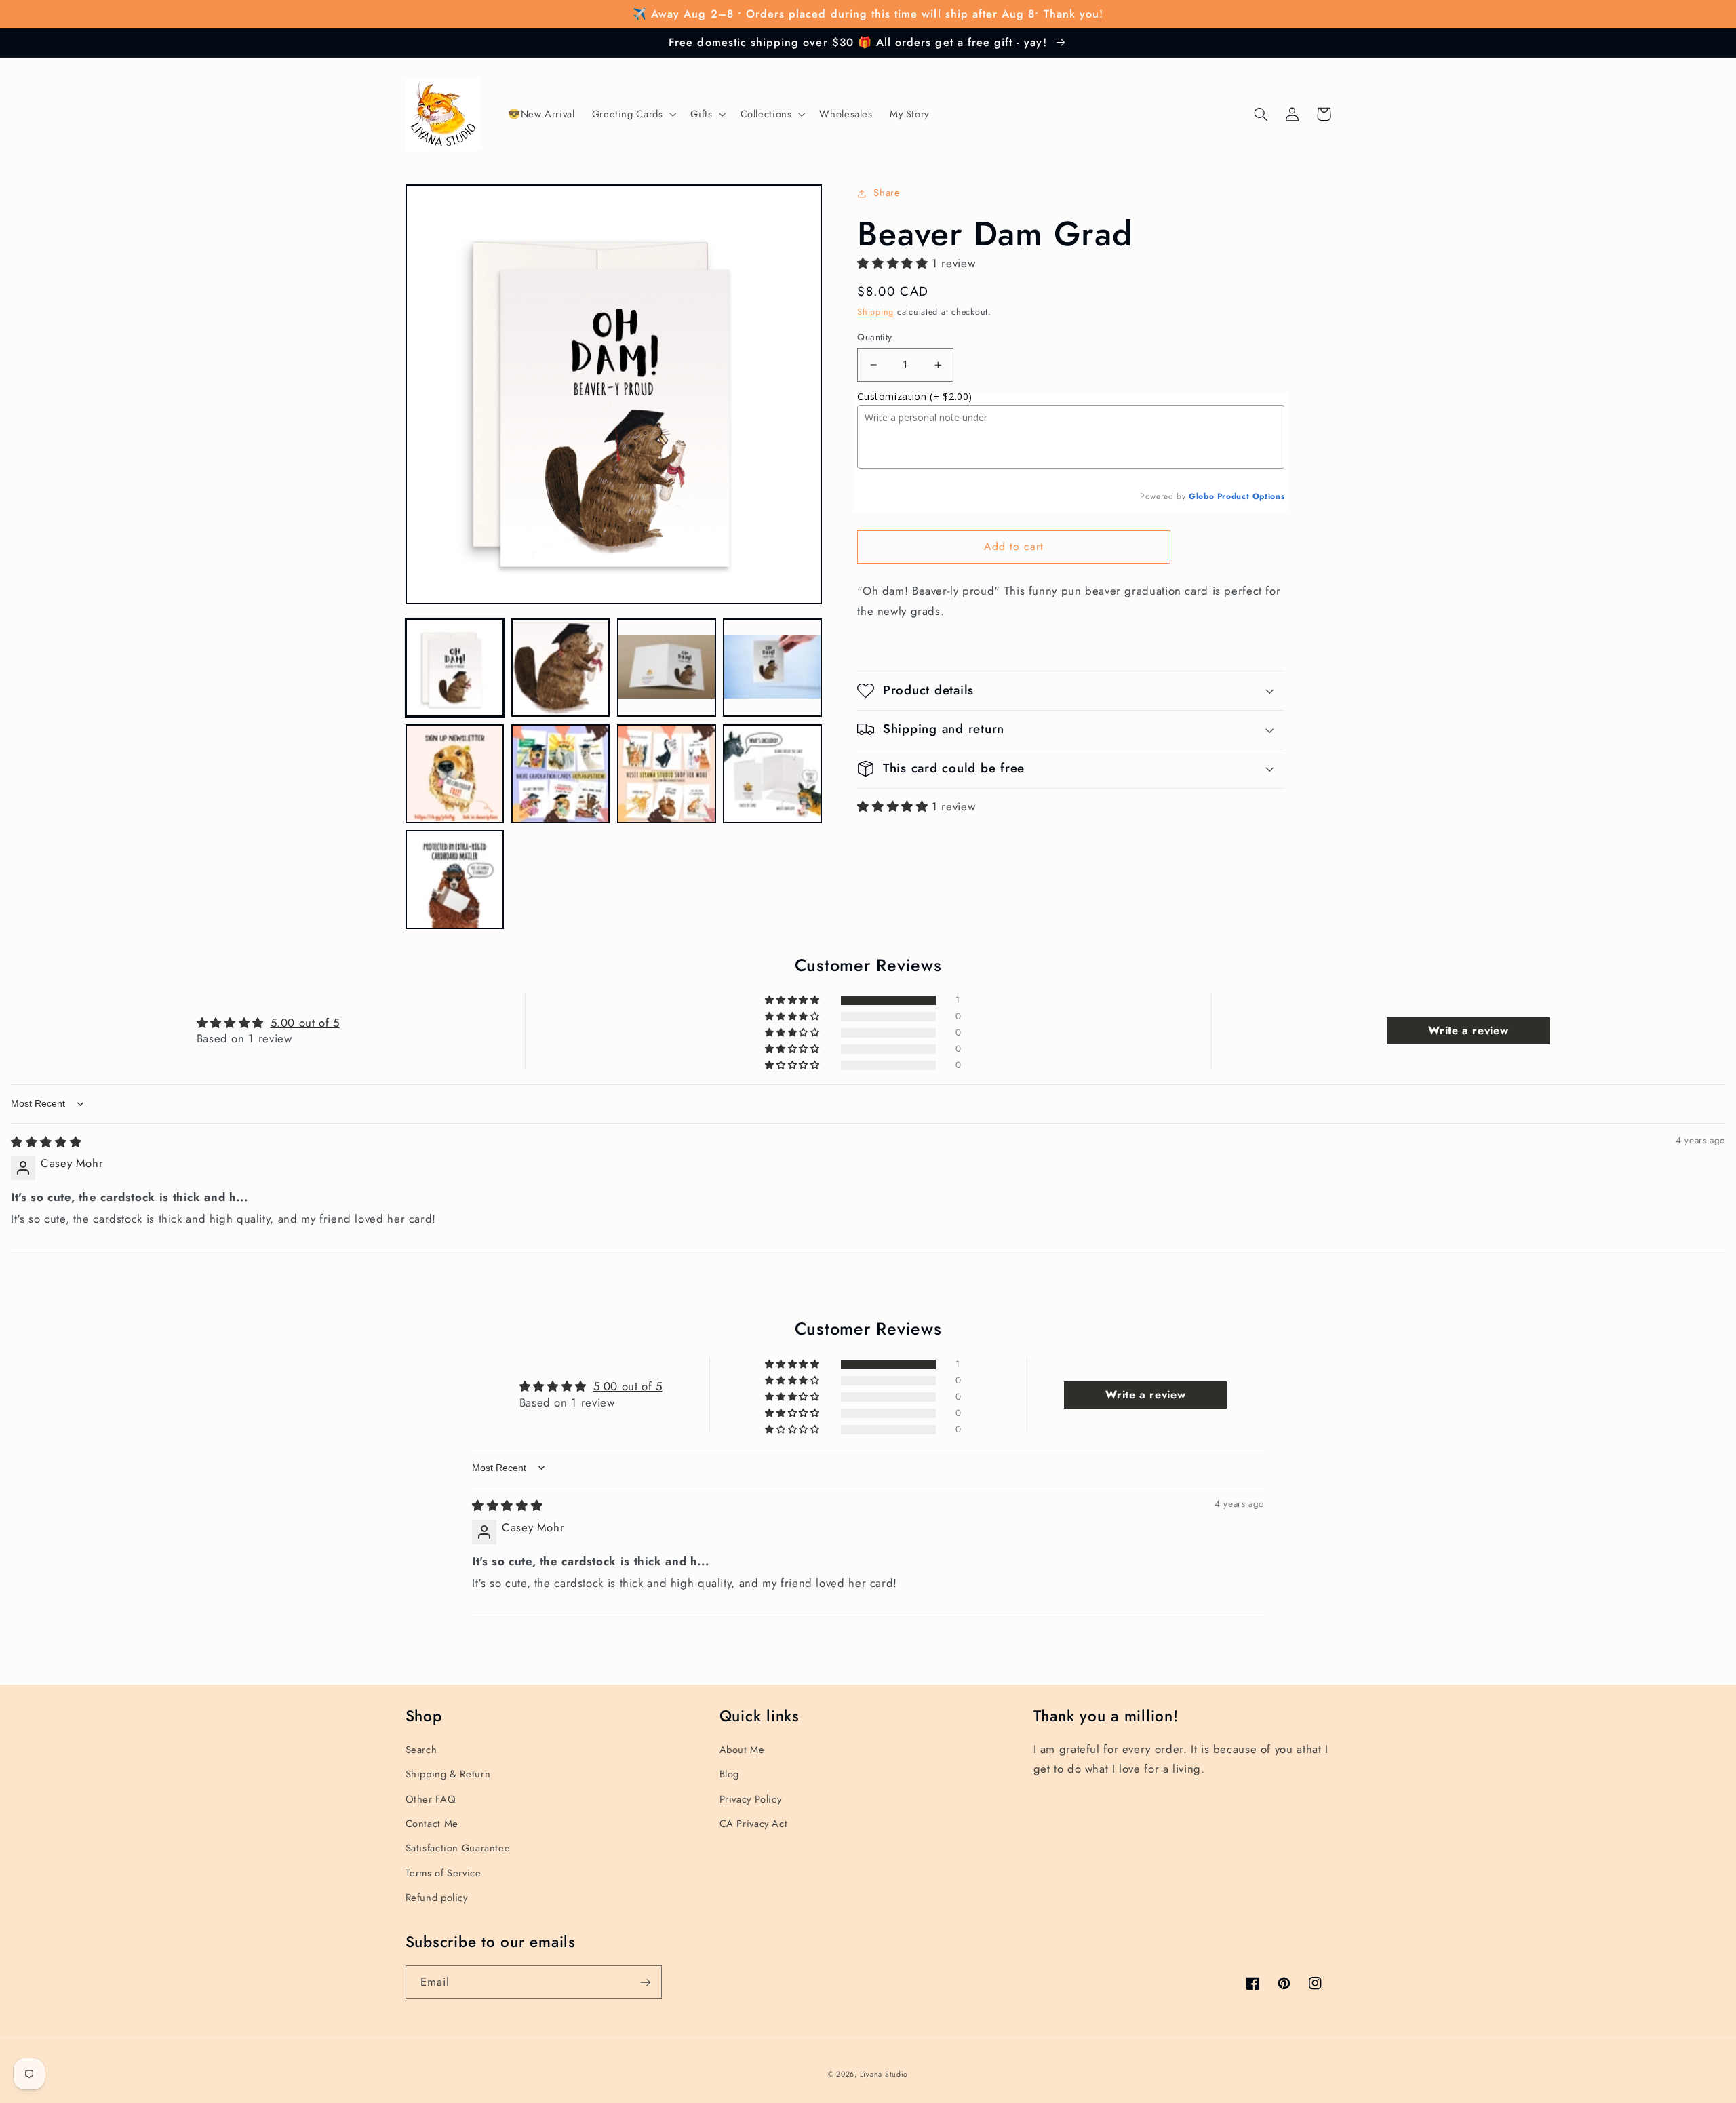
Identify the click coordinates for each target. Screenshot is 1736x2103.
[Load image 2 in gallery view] (561, 668)
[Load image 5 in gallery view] (455, 774)
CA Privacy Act (754, 1824)
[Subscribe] (645, 1982)
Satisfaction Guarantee (458, 1848)
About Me (742, 1750)
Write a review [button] (1468, 1030)
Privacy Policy (751, 1799)
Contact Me (432, 1824)
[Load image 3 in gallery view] (667, 668)
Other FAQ (431, 1799)
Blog (730, 1774)
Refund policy (437, 1898)
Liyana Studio (884, 2074)
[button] (633, 115)
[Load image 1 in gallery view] (455, 668)
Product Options (1251, 496)
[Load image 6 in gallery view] (561, 774)
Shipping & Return (448, 1774)
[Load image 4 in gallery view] (772, 668)
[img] (46, 1142)
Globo (1201, 496)
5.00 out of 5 (305, 1023)
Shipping (875, 312)
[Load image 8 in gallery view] (772, 774)
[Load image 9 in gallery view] (455, 880)
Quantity (874, 337)
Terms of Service (443, 1873)
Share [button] (887, 193)
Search (421, 1750)
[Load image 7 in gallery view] (667, 774)
